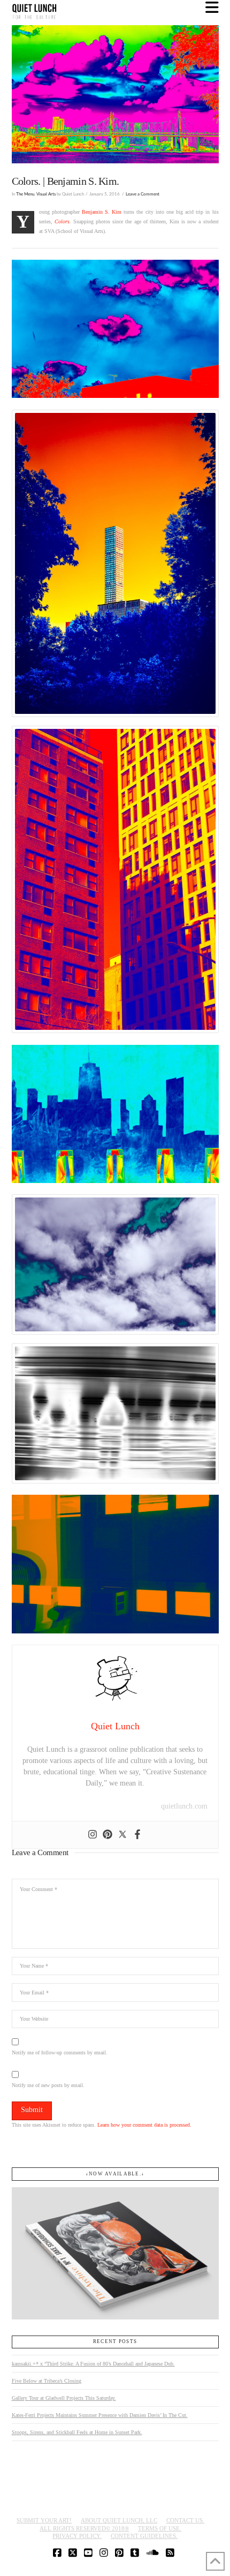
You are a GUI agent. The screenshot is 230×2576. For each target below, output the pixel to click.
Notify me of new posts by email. (48, 2085)
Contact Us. (185, 2520)
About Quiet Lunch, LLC (119, 2520)
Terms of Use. (160, 2528)
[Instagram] (93, 1835)
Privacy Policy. (77, 2536)
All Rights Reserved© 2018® (84, 2528)
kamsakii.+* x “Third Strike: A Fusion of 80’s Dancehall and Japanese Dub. (93, 2364)
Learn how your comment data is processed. (144, 2125)
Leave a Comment (143, 194)
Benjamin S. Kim (102, 212)
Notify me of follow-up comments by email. (60, 2052)
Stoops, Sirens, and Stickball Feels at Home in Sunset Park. (77, 2432)
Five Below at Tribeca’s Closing (47, 2381)
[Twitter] (122, 1835)
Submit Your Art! (44, 2520)
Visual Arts (46, 194)
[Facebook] (137, 1835)
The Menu (25, 194)
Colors (62, 221)
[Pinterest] (108, 1835)
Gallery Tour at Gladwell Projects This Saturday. (64, 2398)
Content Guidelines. (144, 2536)
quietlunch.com (184, 1806)
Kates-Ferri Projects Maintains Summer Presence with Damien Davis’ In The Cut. (100, 2415)
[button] (212, 8)
